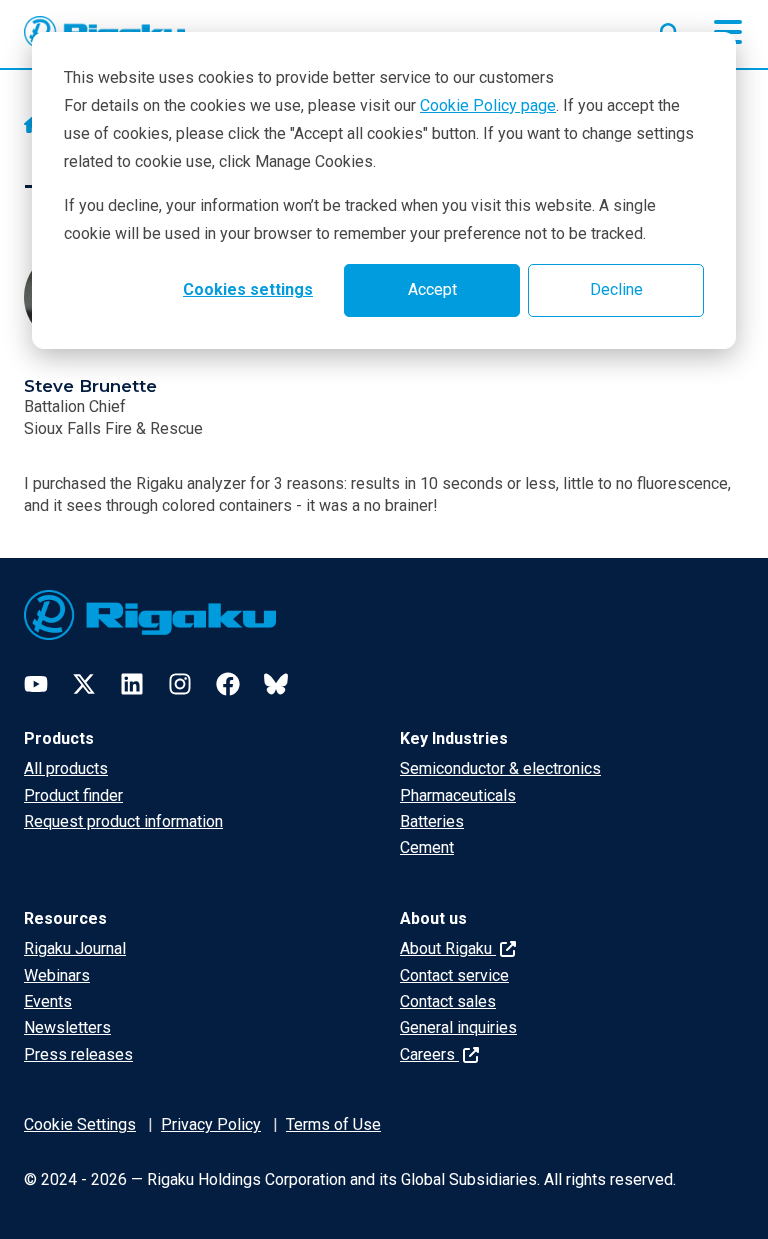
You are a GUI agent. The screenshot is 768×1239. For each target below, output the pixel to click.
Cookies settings (248, 289)
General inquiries (458, 1027)
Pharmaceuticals (458, 795)
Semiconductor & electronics (500, 768)
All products (66, 768)
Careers (429, 1054)
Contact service (454, 975)
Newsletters (67, 1027)
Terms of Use (333, 1124)
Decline (616, 289)
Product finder (73, 795)
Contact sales (448, 1001)
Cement (427, 847)
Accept (432, 289)
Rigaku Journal (75, 948)
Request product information (123, 821)
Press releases (78, 1054)
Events (48, 1001)
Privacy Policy (211, 1124)
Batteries (432, 821)
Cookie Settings (80, 1124)
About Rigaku (448, 948)
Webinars (57, 975)
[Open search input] (670, 29)
